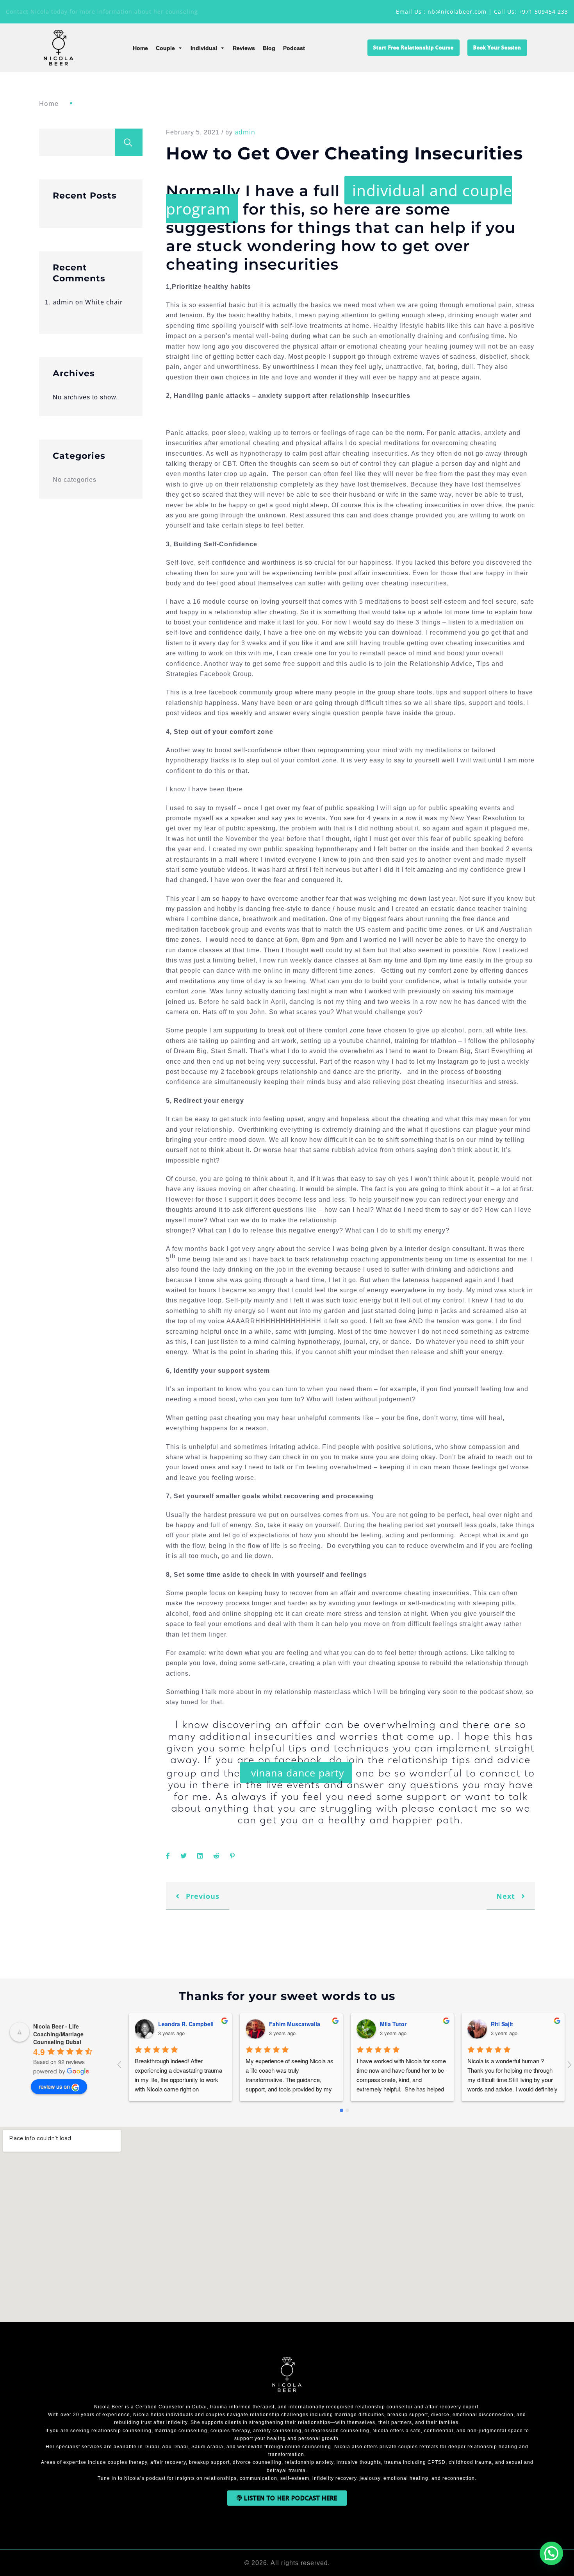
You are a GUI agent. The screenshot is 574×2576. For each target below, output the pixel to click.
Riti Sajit (500, 2024)
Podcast (294, 48)
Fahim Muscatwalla (292, 2024)
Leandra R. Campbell (184, 2024)
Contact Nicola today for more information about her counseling (102, 12)
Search (129, 142)
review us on (54, 2086)
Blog (269, 48)
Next (507, 1896)
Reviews (244, 48)
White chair (104, 302)
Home (140, 48)
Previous (201, 1896)
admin (63, 302)
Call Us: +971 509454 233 (531, 12)
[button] (551, 2553)
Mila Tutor (391, 2024)
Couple (165, 48)
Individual (204, 48)
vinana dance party (296, 1773)
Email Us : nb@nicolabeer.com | (445, 12)
